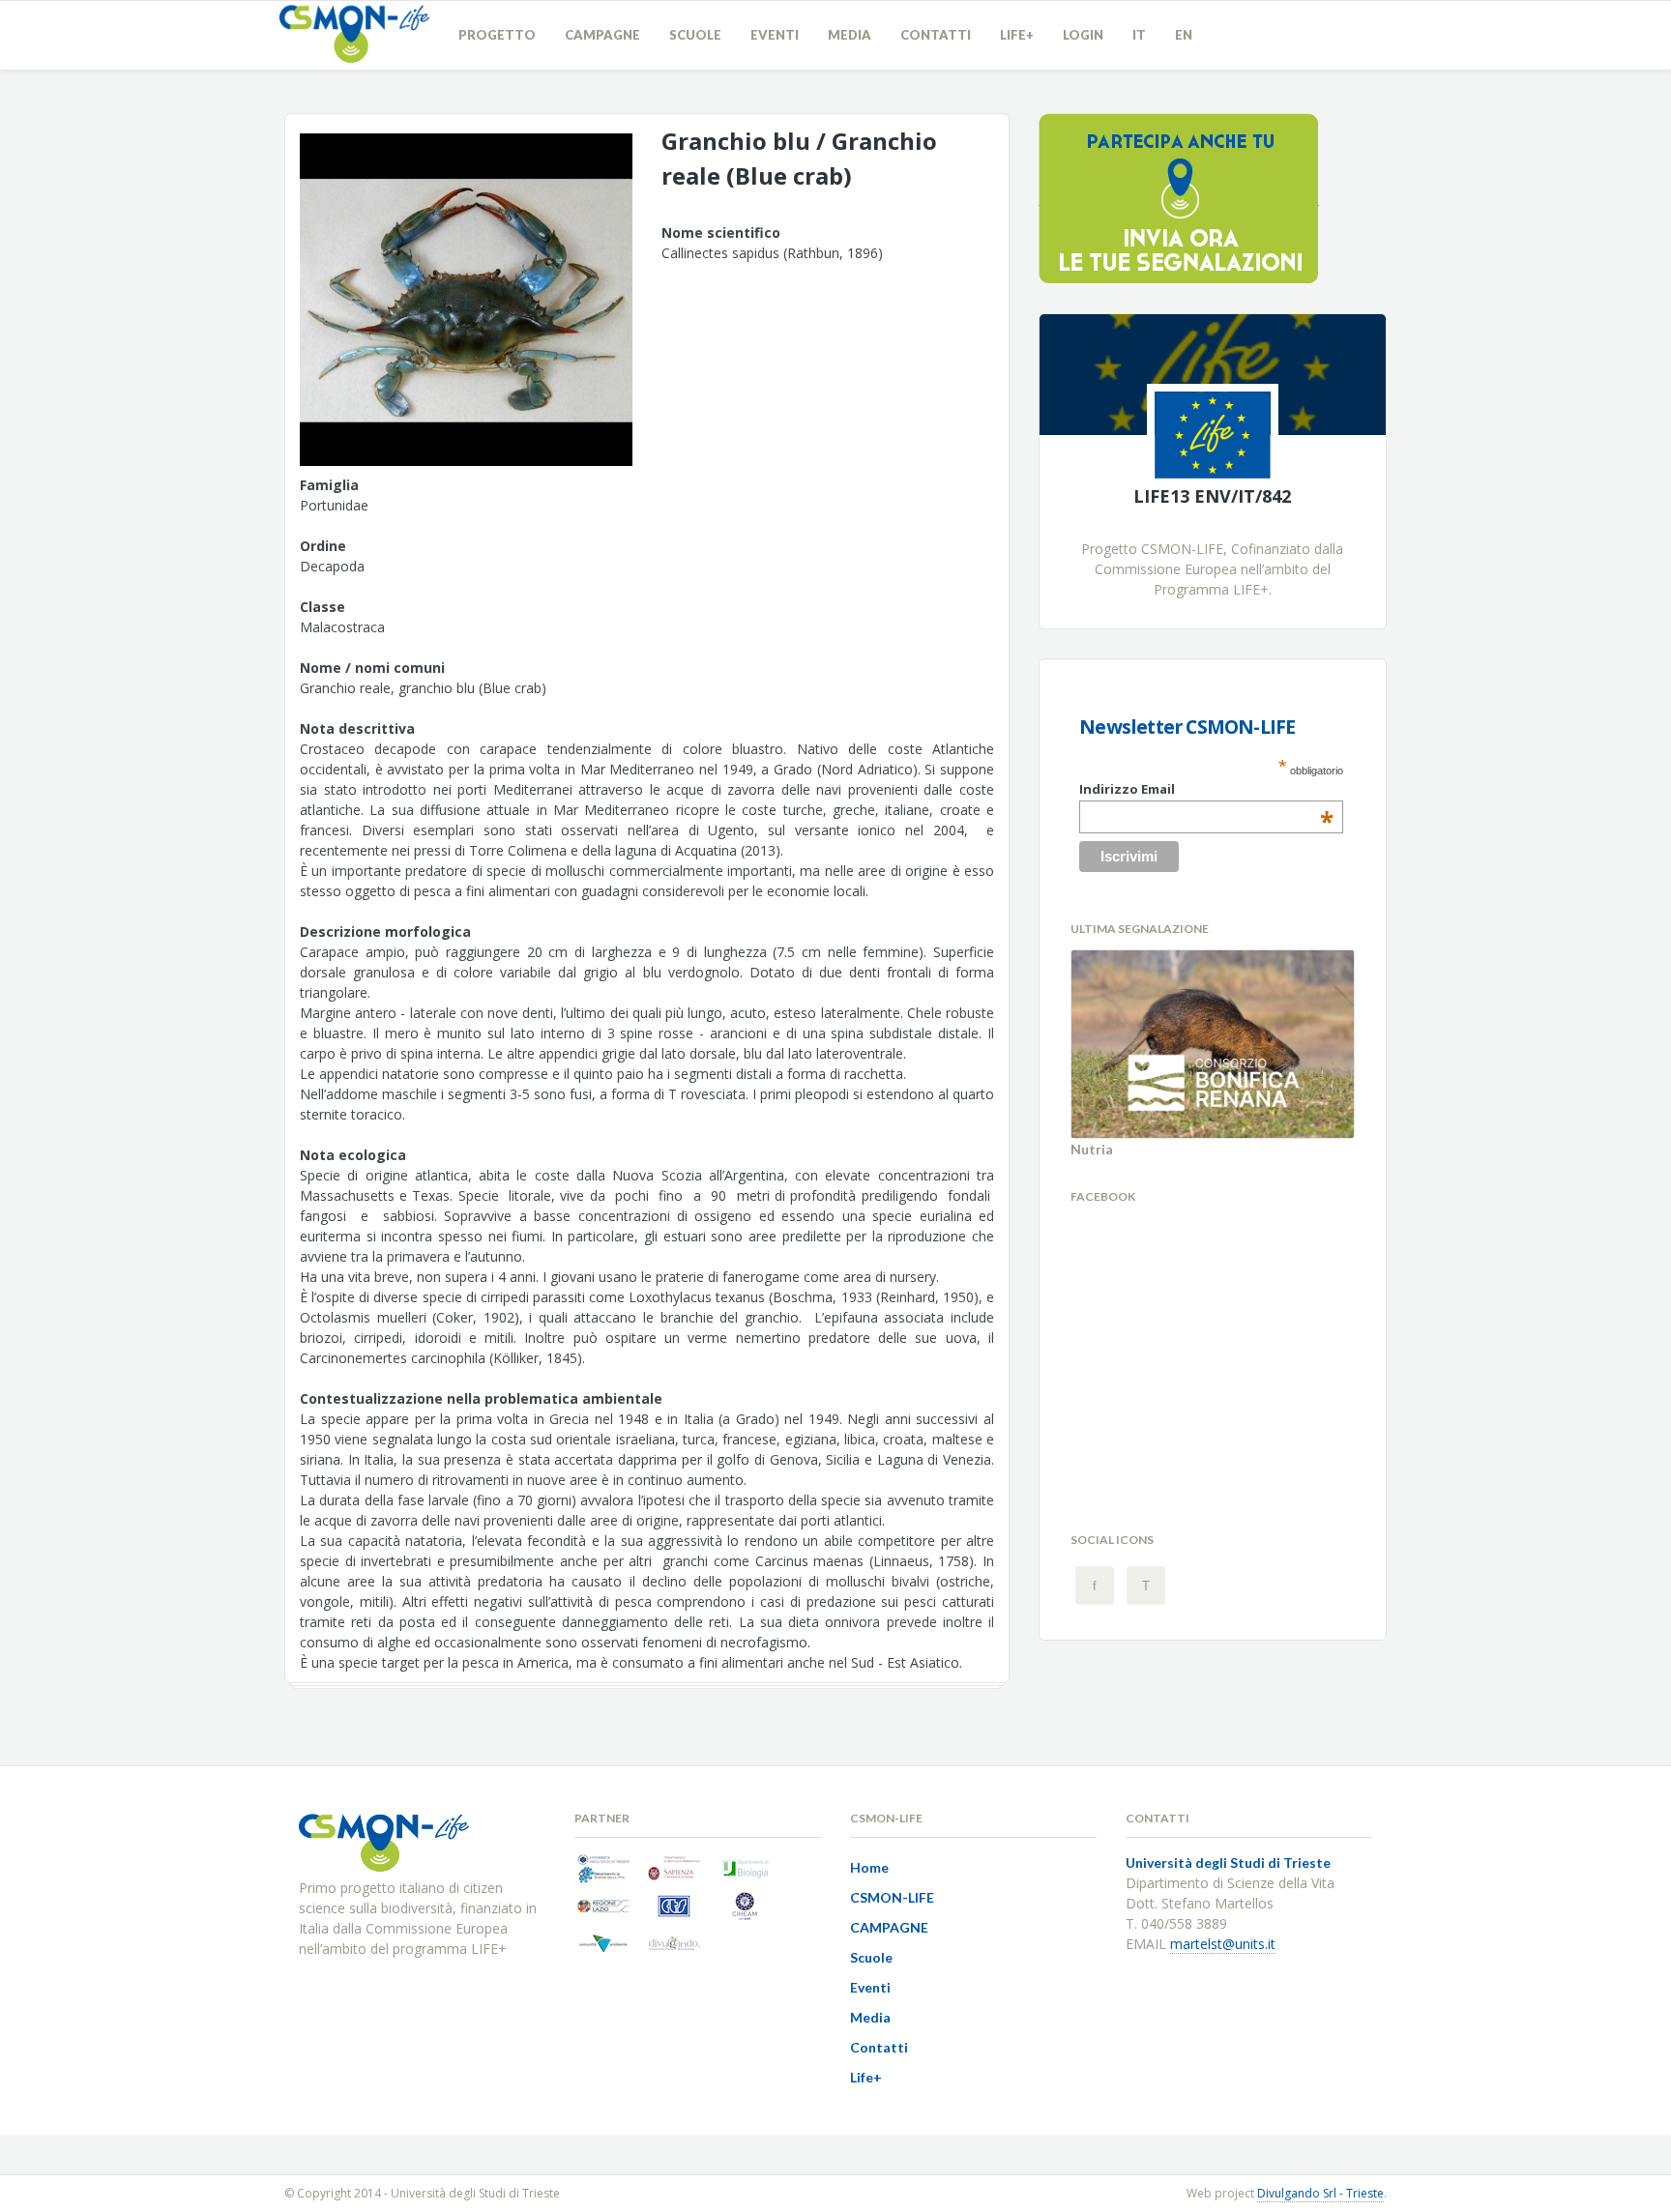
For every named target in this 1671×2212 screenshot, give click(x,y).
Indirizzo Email (1206, 789)
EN (1184, 35)
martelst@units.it (1223, 1944)
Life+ (1017, 35)
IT (1139, 35)
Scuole (695, 35)
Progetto (497, 35)
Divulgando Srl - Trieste (1320, 2193)
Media (850, 35)
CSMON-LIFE (892, 1897)
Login (1083, 35)
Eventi (775, 35)
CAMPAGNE (602, 35)
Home (869, 1867)
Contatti (936, 35)
